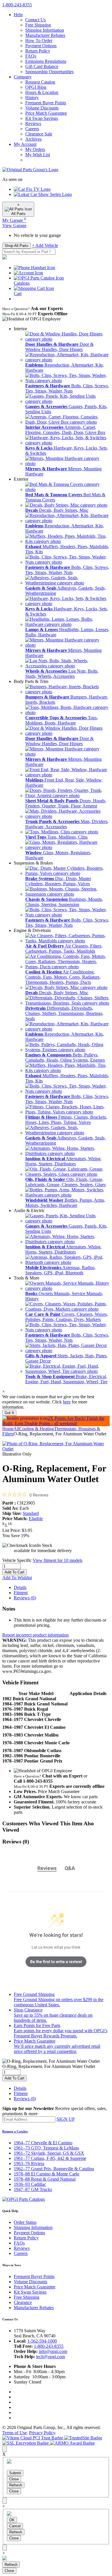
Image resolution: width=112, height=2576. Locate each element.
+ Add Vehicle (45, 245)
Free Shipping (38, 25)
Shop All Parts (17, 246)
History (32, 98)
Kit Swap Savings (42, 118)
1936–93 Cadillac (30, 2184)
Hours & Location (42, 92)
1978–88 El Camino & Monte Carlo (47, 2174)
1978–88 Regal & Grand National (45, 2179)
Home (8, 1429)
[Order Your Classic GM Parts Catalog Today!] (24, 2199)
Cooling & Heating (37, 1429)
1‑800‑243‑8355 (17, 5)
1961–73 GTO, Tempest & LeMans (46, 2148)
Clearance (23, 2302)
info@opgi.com (53, 2351)
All (16, 1429)
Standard (31, 1513)
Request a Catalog (15, 2131)
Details (20, 1587)
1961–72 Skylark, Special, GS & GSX (49, 2153)
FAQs (31, 56)
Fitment (21, 1593)
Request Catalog (40, 82)
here (67, 1402)
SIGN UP (66, 2119)
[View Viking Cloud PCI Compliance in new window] (33, 2438)
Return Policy (38, 51)
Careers (32, 129)
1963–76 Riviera (29, 2163)
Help (18, 15)
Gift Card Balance (42, 66)
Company (23, 77)
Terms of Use (15, 2433)
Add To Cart (15, 1572)
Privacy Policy (42, 2433)
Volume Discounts (42, 108)
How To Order (39, 40)
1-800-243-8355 (49, 2346)
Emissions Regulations (46, 61)
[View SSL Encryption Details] (26, 2443)
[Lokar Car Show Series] (43, 194)
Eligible (36, 1519)
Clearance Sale (39, 134)
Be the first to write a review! (56, 1962)
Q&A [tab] (70, 1868)
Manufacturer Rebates (45, 35)
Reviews (33, 123)
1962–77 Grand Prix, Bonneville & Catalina (54, 2169)
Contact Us (35, 20)
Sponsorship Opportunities (49, 72)
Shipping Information (45, 30)
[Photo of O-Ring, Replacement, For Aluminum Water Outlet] (56, 1449)
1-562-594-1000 (42, 2341)
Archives (33, 139)
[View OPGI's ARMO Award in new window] (72, 2443)
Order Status (25, 2222)
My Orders (35, 149)
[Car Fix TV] (32, 189)
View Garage (14, 225)
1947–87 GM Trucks (33, 2189)
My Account (25, 144)
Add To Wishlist (17, 1578)
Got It (9, 1413)
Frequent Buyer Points (46, 103)
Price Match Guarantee (46, 113)
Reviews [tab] (47, 1868)
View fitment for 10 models (58, 1560)
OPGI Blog (36, 87)
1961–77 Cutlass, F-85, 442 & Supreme (50, 2158)
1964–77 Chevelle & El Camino (43, 2143)
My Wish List (38, 155)
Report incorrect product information (35, 1635)
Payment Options (41, 46)
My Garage (14, 220)
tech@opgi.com (51, 2357)
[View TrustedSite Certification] (83, 2438)
